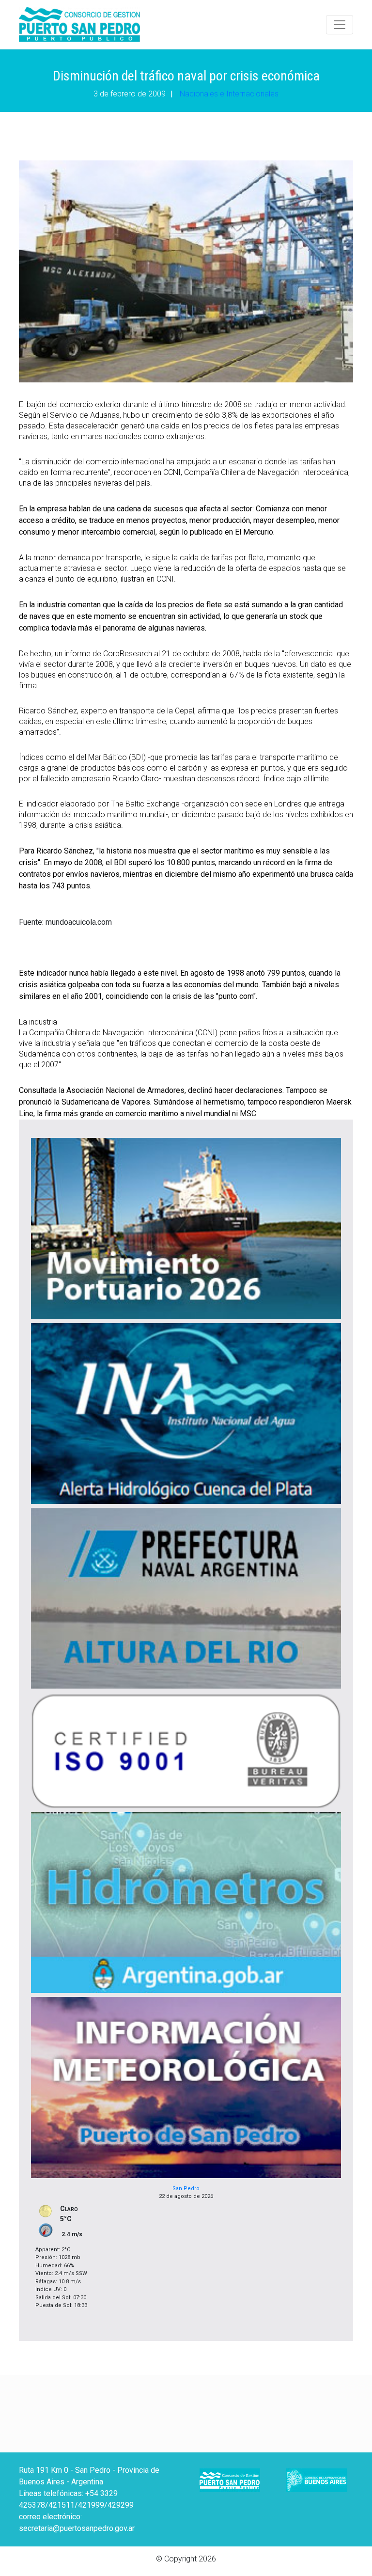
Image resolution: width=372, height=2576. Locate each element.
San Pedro (186, 2189)
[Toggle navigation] (340, 25)
